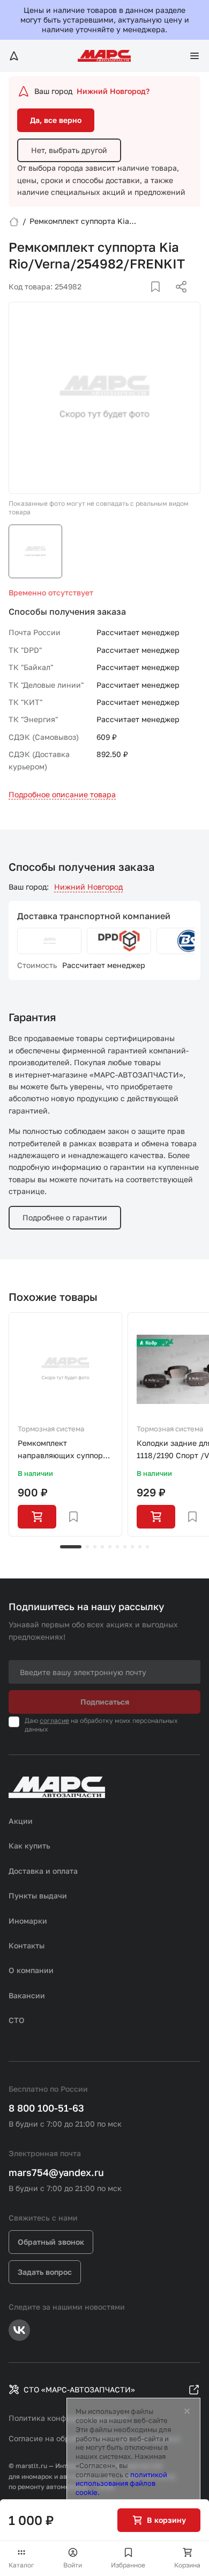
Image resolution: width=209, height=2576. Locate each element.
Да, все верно (56, 120)
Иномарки (28, 1921)
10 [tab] (147, 1547)
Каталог (21, 2565)
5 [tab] (110, 1547)
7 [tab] (125, 1547)
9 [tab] (140, 1547)
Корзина (187, 2565)
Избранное (128, 2565)
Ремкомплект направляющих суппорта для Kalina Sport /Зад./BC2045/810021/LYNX (65, 1450)
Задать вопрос (45, 2272)
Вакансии (27, 1995)
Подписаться (105, 1702)
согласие (54, 1720)
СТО (17, 2020)
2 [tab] (87, 1547)
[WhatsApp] (177, 300)
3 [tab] (95, 1547)
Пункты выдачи (38, 1895)
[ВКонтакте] (143, 300)
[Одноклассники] (160, 300)
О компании (31, 1970)
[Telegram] (126, 300)
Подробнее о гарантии (65, 1217)
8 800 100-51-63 (46, 2108)
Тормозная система (51, 1429)
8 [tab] (132, 1547)
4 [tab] (102, 1547)
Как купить (29, 1846)
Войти (73, 2565)
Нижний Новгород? (113, 91)
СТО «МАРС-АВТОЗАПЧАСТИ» (79, 2389)
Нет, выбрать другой (69, 150)
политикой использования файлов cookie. (121, 2484)
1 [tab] (71, 1547)
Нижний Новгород (88, 887)
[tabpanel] (65, 1424)
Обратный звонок (51, 2242)
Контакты (27, 1945)
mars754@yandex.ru (56, 2172)
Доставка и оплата (43, 1871)
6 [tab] (117, 1547)
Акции (21, 1821)
